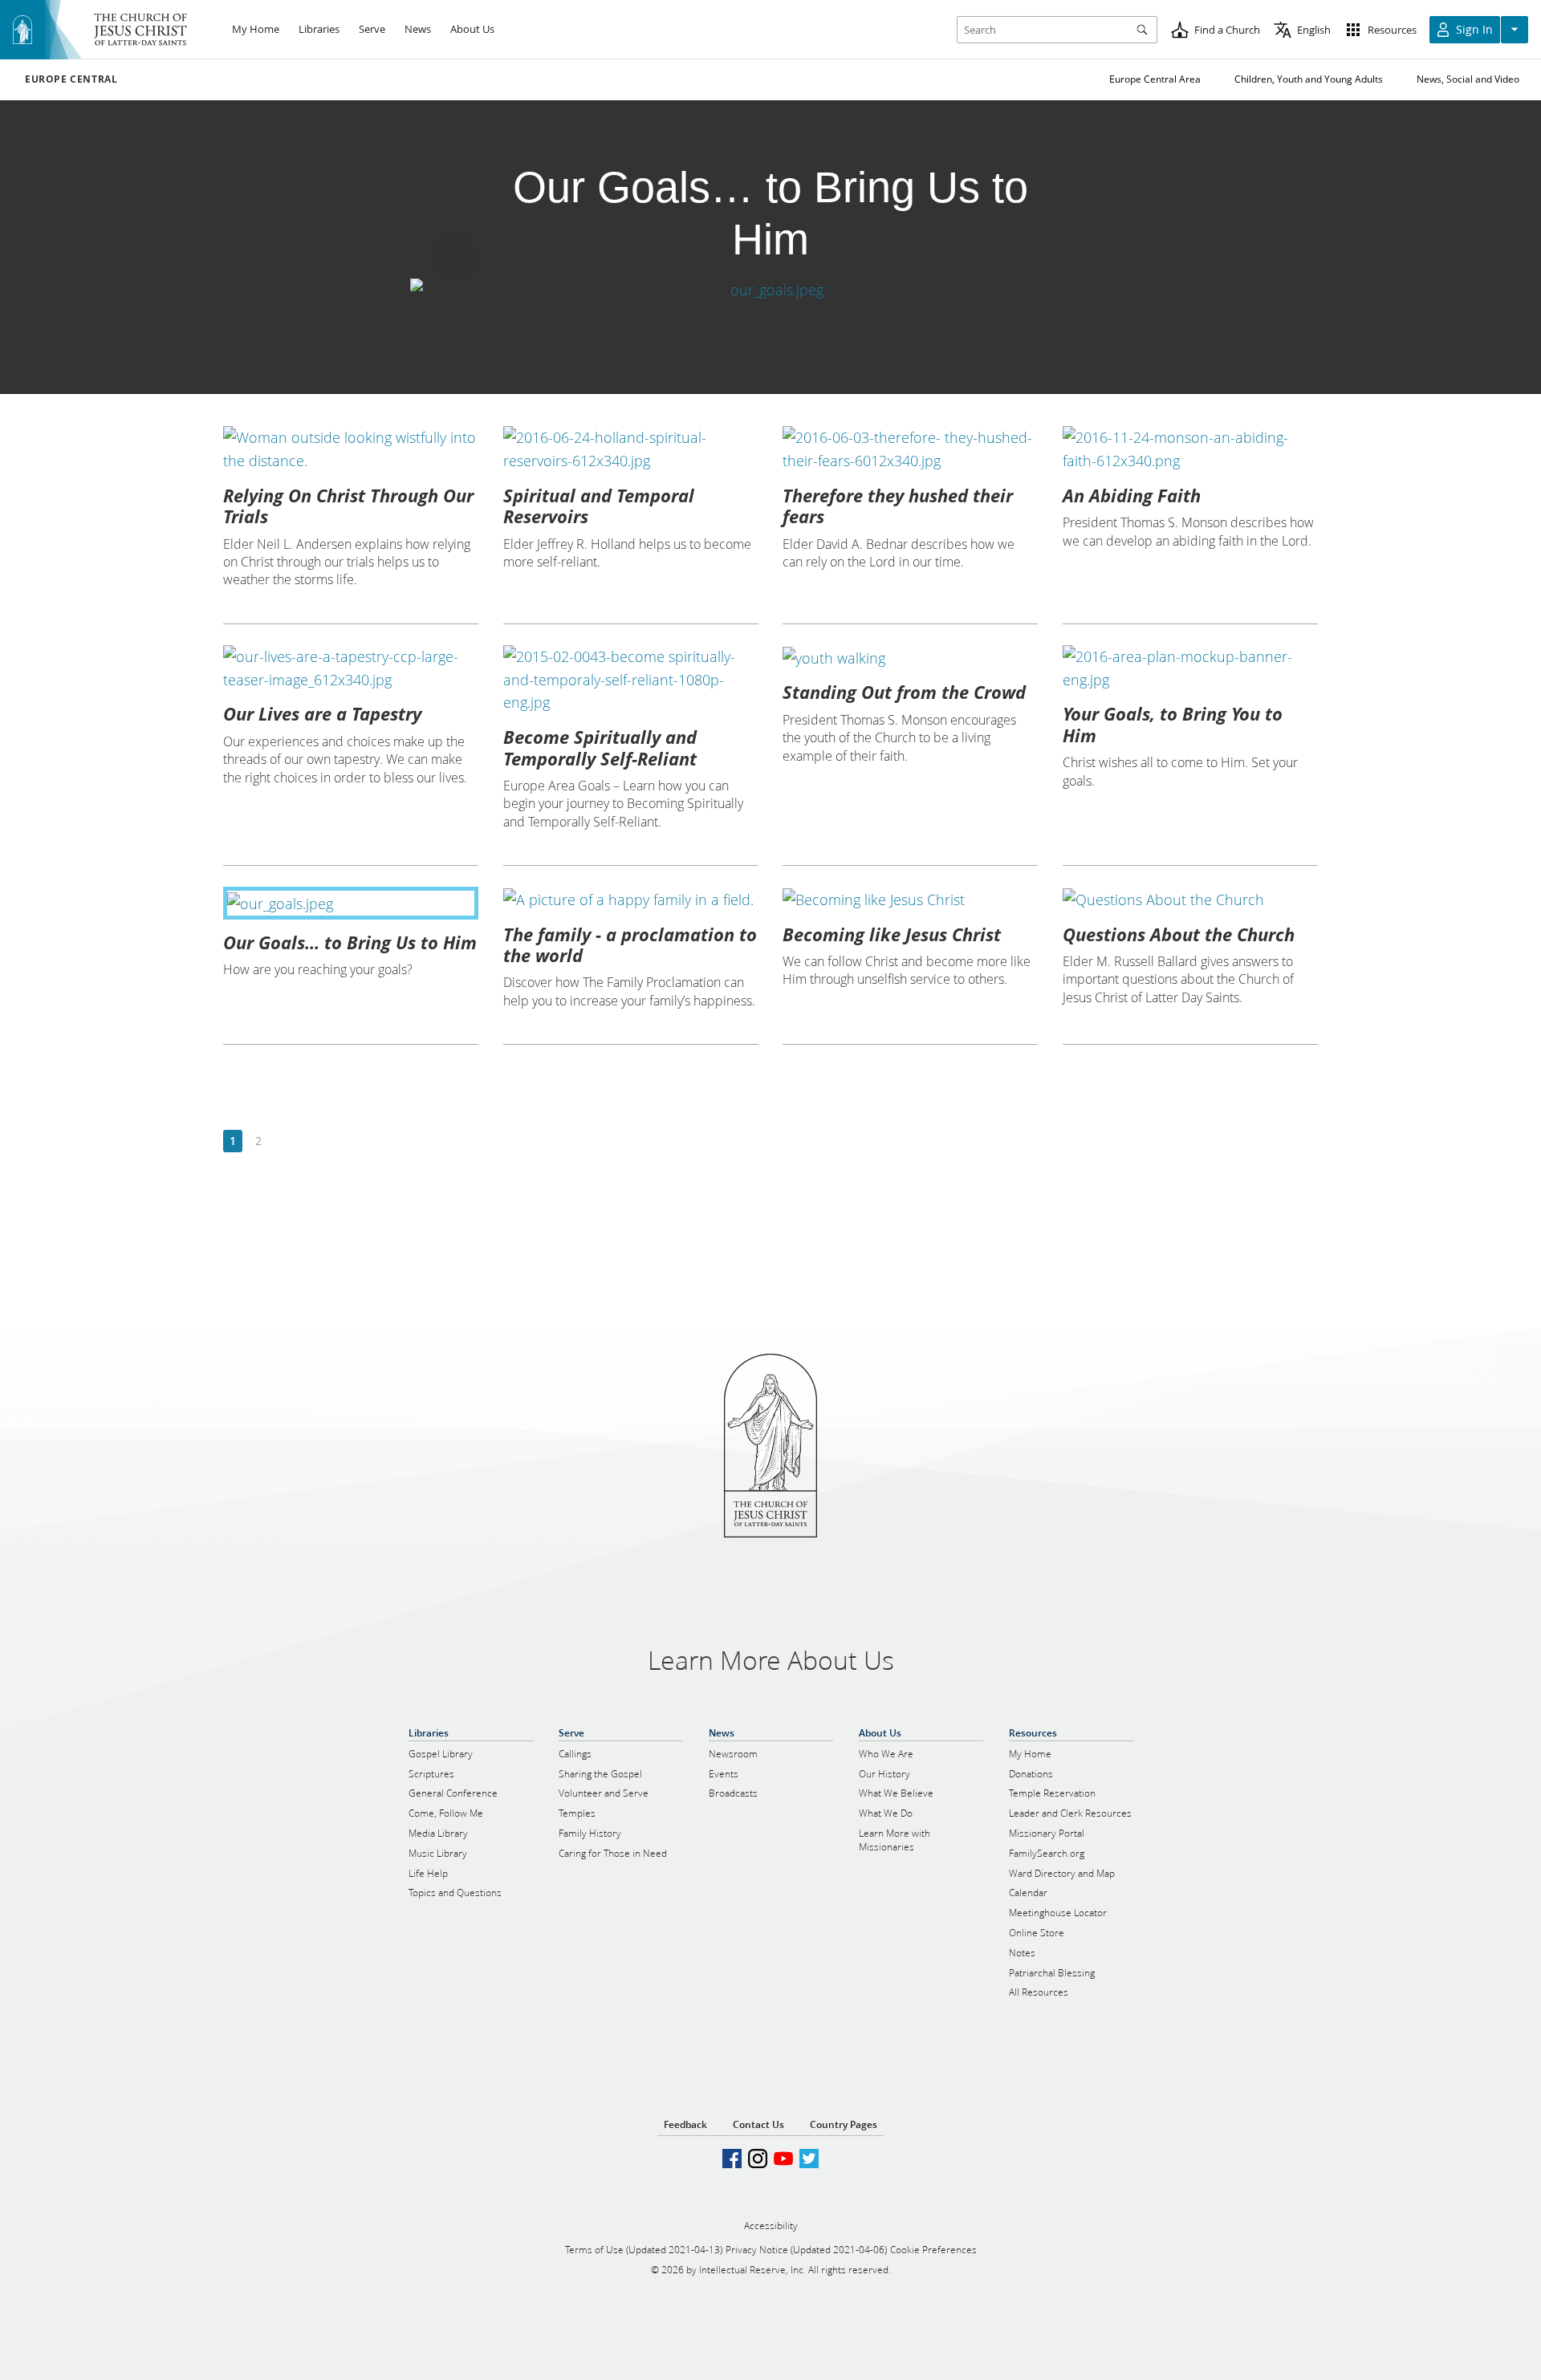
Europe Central (71, 79)
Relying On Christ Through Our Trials (348, 506)
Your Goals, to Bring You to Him (1173, 724)
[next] (284, 1141)
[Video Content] (771, 290)
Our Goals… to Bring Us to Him (350, 942)
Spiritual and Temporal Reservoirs (599, 506)
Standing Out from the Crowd (904, 692)
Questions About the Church (1179, 934)
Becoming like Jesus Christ (892, 934)
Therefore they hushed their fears (898, 506)
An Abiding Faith (1132, 495)
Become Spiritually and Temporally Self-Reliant (600, 747)
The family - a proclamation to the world (630, 944)
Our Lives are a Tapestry (322, 713)
